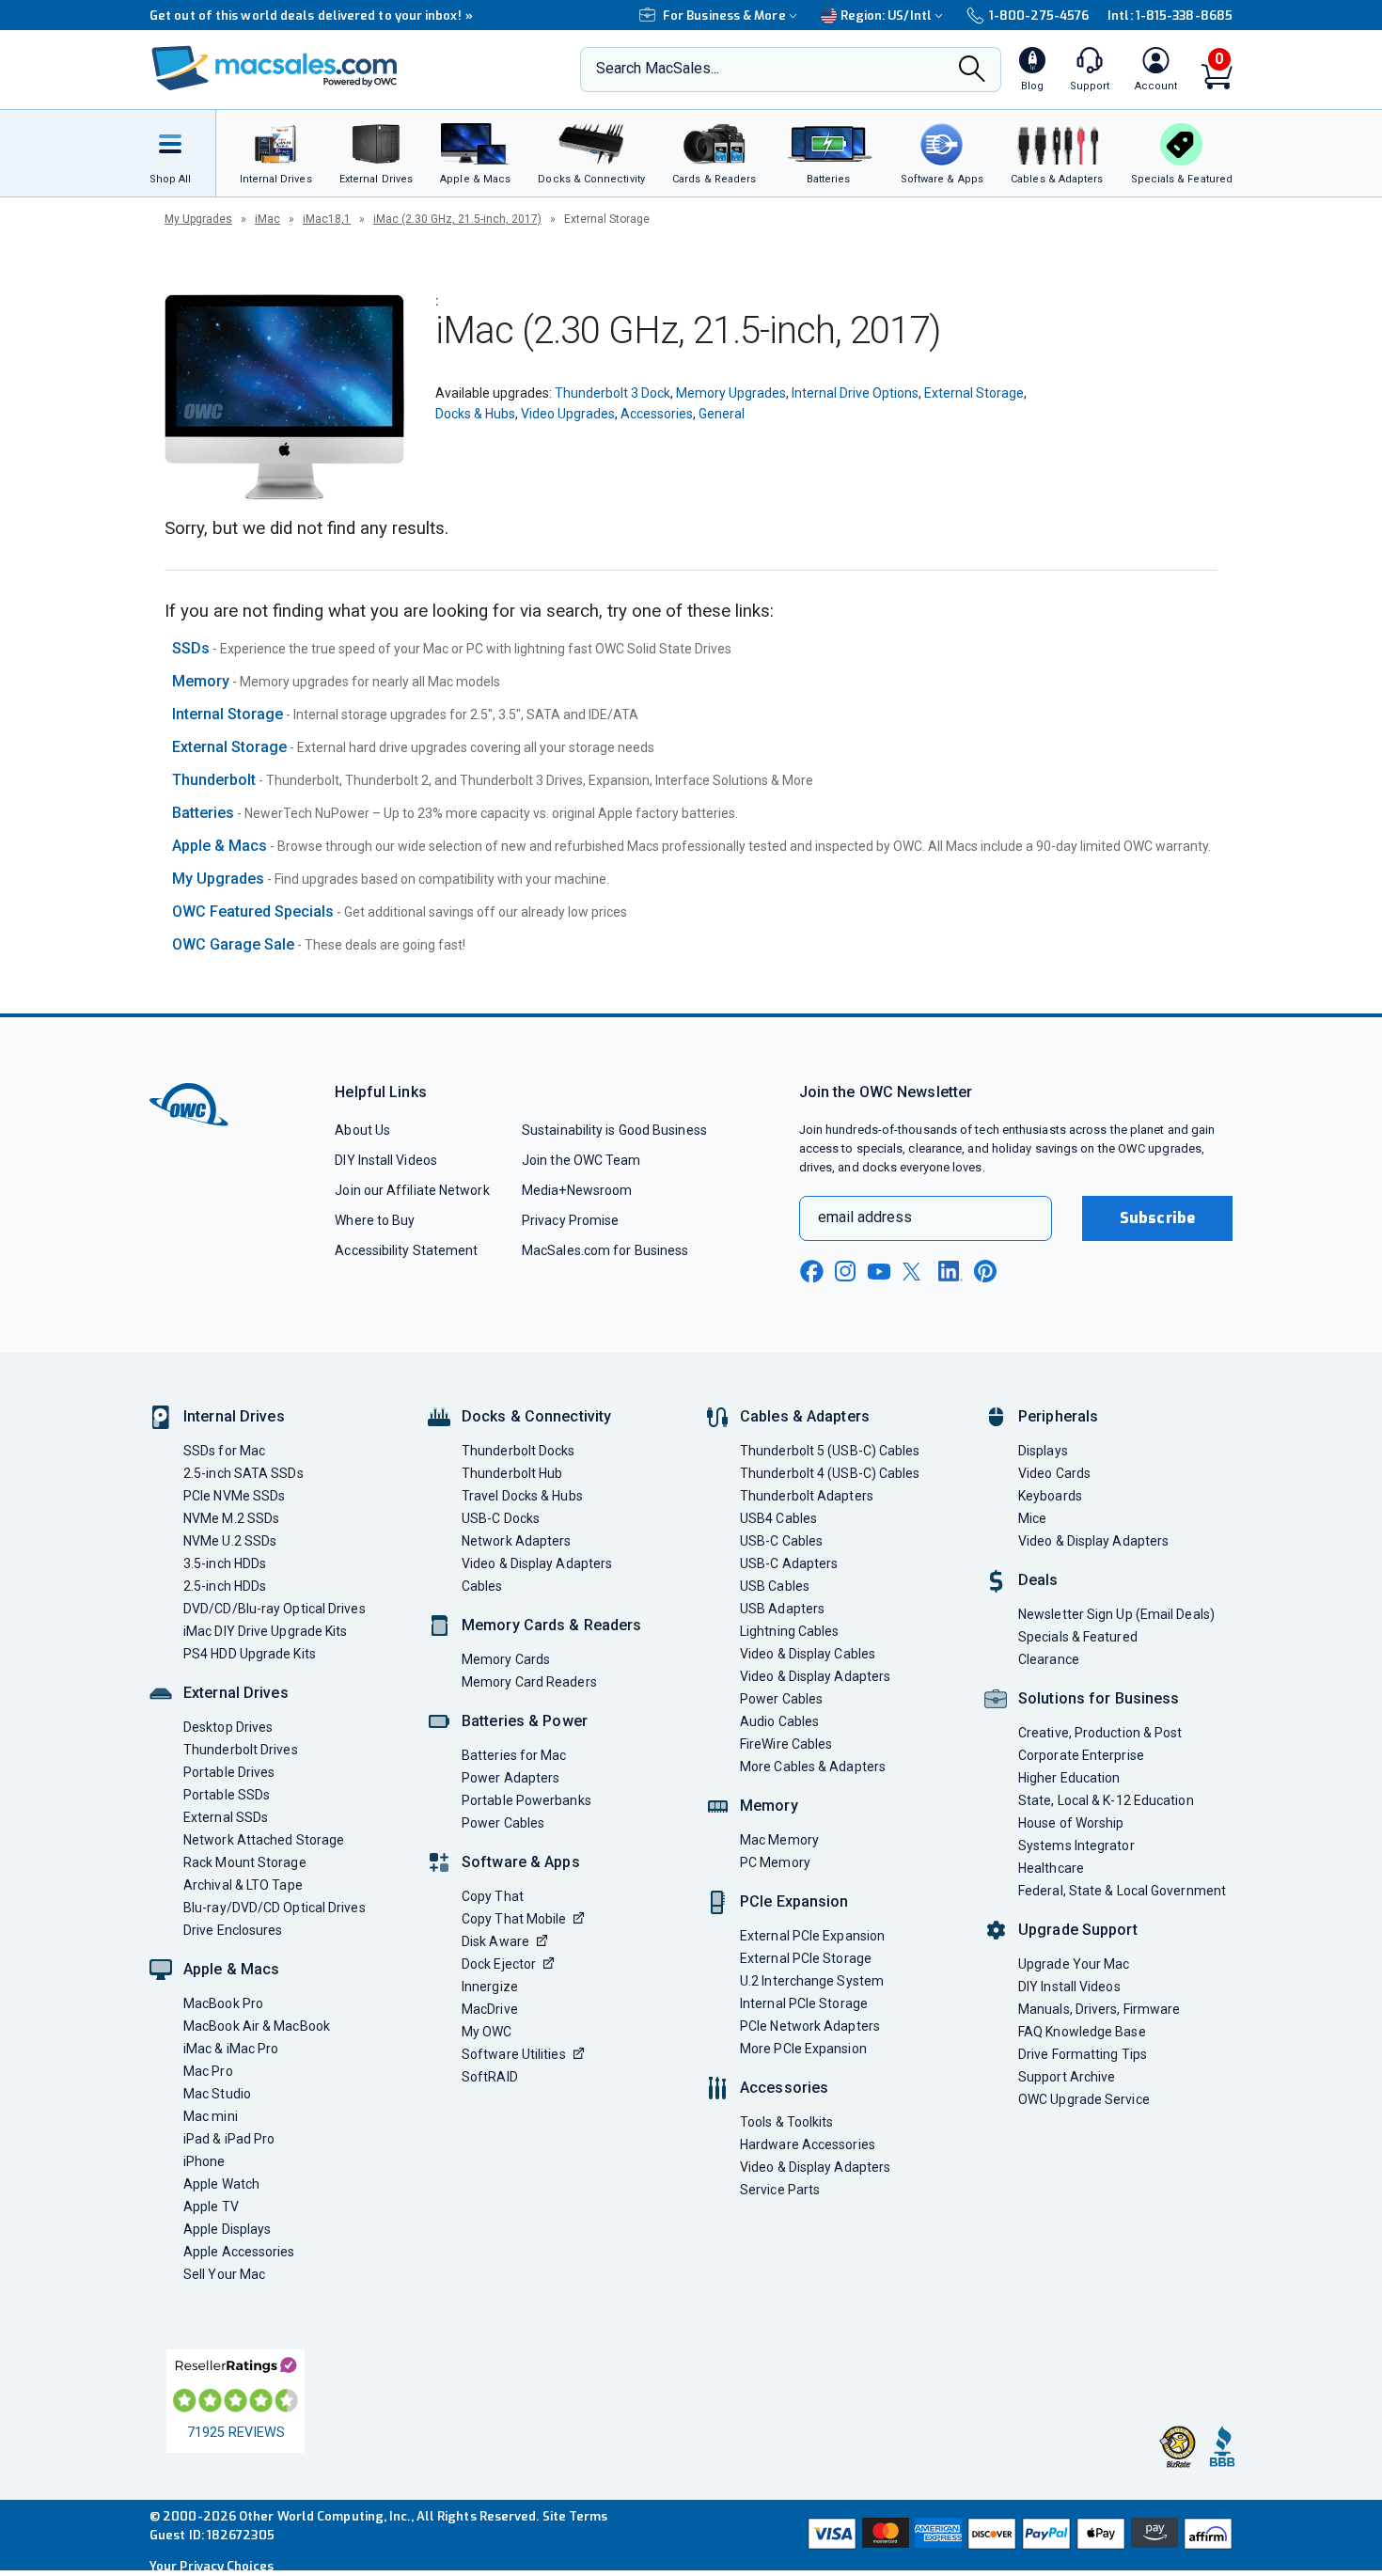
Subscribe (1157, 1218)
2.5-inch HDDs (225, 1586)
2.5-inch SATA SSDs (243, 1473)
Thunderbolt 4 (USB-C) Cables (830, 1473)
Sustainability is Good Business (614, 1130)
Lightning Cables (789, 1631)
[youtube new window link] (879, 1272)
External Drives (236, 1693)
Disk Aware (495, 1941)
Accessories (657, 414)
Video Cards (1054, 1473)
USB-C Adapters (789, 1563)
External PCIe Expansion (812, 1936)
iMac (267, 219)
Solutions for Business (1099, 1698)
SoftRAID (490, 2077)
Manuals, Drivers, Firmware (1099, 2009)
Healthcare (1051, 1868)
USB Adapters (782, 1609)
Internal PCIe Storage (804, 2003)
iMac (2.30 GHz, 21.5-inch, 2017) (457, 219)
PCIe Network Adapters (810, 2026)
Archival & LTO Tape (243, 1885)
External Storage (974, 393)
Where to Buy (375, 1220)
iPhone (204, 2161)
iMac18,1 (327, 219)
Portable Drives (229, 1772)
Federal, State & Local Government (1122, 1891)
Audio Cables (779, 1721)
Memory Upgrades (731, 393)
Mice (1032, 1518)
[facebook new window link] (811, 1272)
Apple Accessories (239, 2252)
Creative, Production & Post (1100, 1733)
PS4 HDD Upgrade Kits (250, 1654)
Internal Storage (228, 714)
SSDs (191, 648)
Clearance (1049, 1659)
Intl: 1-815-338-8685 (1170, 16)
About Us (362, 1130)
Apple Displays (227, 2229)
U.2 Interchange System (812, 1981)
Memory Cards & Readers (551, 1625)
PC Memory (775, 1862)
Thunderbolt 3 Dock (612, 393)
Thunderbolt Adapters (807, 1496)
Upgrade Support (1078, 1930)
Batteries (203, 813)
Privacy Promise (570, 1220)
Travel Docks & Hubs (522, 1496)
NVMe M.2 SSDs (231, 1518)
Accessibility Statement (406, 1250)
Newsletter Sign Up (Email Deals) (1116, 1614)
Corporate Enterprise (1081, 1755)
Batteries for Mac (514, 1755)
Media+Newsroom (577, 1190)
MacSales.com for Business (605, 1250)
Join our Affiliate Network (412, 1190)
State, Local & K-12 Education (1106, 1800)
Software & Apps (521, 1862)
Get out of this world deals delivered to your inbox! (311, 16)
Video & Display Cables (808, 1654)
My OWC (487, 2032)
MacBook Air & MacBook (257, 2026)
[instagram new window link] (845, 1271)
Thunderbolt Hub (512, 1473)
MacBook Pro (223, 2003)
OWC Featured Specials (253, 911)
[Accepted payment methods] (1017, 2536)
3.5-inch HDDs (225, 1563)
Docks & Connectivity (536, 1416)
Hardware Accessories (808, 2144)
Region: (886, 16)
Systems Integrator (1076, 1846)
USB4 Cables (778, 1518)
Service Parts (780, 2190)
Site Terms (575, 2516)
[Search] (972, 71)
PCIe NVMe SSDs (234, 1496)
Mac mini (211, 2116)
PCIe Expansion (794, 1901)
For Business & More (724, 16)
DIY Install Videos (386, 1160)
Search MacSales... (658, 68)
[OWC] (275, 70)
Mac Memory (779, 1840)
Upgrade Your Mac (1074, 1964)
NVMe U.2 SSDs (230, 1541)
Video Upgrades (568, 414)
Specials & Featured (1078, 1637)
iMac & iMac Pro (231, 2049)
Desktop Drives (228, 1727)
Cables (482, 1586)
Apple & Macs (220, 846)
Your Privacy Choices (212, 2566)
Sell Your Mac (224, 2274)
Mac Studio (217, 2094)
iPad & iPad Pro (229, 2139)
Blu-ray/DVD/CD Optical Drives (275, 1908)
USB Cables (775, 1586)
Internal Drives (234, 1416)
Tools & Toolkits (786, 2122)
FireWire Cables (786, 1744)
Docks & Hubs (475, 414)
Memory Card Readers (529, 1682)
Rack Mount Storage (245, 1862)
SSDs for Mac (224, 1451)
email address (865, 1217)
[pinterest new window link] (985, 1271)
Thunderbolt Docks (518, 1451)
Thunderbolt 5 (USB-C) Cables (830, 1451)
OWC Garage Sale (233, 944)
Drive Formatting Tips (1083, 2054)
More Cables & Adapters (813, 1767)
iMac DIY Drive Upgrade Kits (265, 1631)
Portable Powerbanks (526, 1800)
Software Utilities (514, 2054)
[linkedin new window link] (950, 1271)
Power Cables (503, 1823)
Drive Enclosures (233, 1930)
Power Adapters (510, 1778)
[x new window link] (915, 1272)
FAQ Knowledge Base (1082, 2032)
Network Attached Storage (264, 1840)
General (722, 414)
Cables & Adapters (805, 1416)
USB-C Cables (781, 1541)
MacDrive (490, 2009)
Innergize (490, 1987)
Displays (1043, 1451)
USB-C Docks (501, 1518)
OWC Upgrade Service (1084, 2099)
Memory (201, 681)
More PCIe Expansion (803, 2049)
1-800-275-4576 (1039, 16)
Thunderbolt (214, 780)
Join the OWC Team (581, 1160)
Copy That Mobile (514, 1919)
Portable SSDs (227, 1795)
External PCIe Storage (806, 1958)
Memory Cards (506, 1659)
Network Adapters (516, 1541)
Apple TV (211, 2207)
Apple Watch (221, 2184)
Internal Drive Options (855, 393)
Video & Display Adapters (537, 1563)
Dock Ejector (499, 1964)
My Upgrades (198, 219)
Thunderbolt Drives (241, 1750)
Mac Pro (208, 2071)
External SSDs (226, 1817)
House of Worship (1071, 1823)
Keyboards (1050, 1496)
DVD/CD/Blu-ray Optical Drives (275, 1609)
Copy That (493, 1896)
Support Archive (1067, 2077)
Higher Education (1069, 1778)
